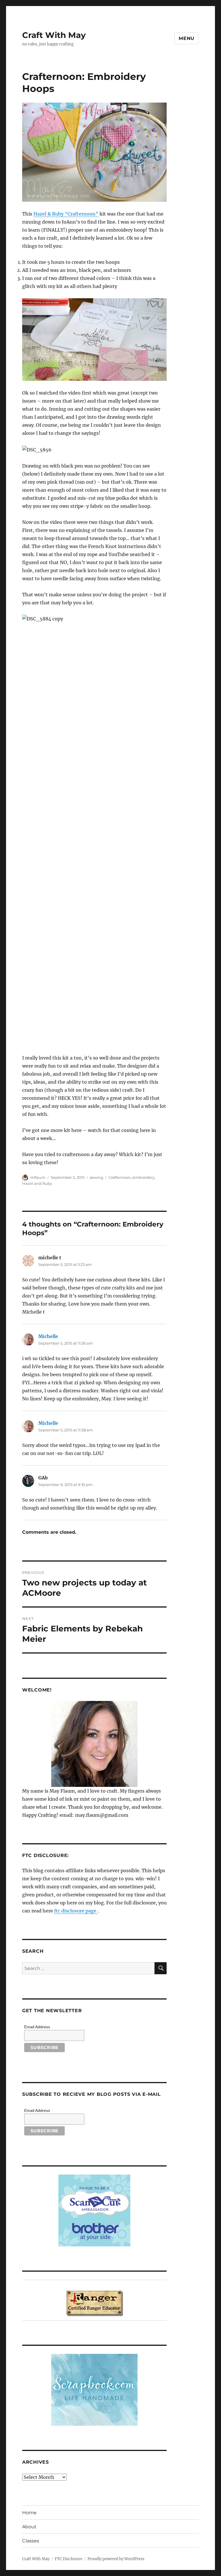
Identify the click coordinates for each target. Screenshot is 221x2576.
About (29, 2527)
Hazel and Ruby (37, 1183)
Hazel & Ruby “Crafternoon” (66, 214)
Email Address (37, 2027)
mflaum (38, 1177)
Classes (31, 2541)
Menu (187, 38)
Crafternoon (120, 1177)
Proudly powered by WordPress (116, 2559)
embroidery (143, 1177)
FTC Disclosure (68, 2559)
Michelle (48, 1336)
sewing (97, 1177)
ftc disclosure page (76, 1911)
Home (29, 2513)
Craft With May (54, 35)
